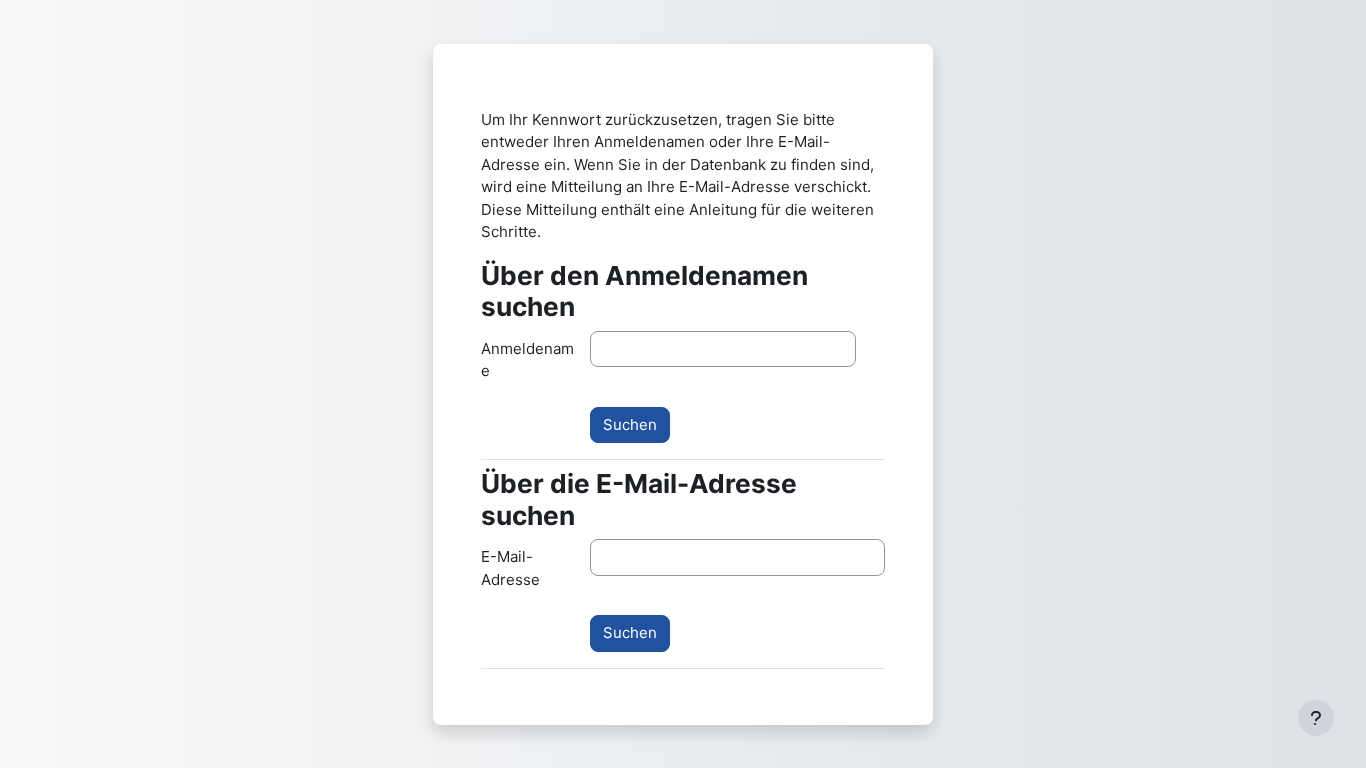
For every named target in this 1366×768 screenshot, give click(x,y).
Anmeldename (527, 360)
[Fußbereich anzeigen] (1316, 718)
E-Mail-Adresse (510, 568)
